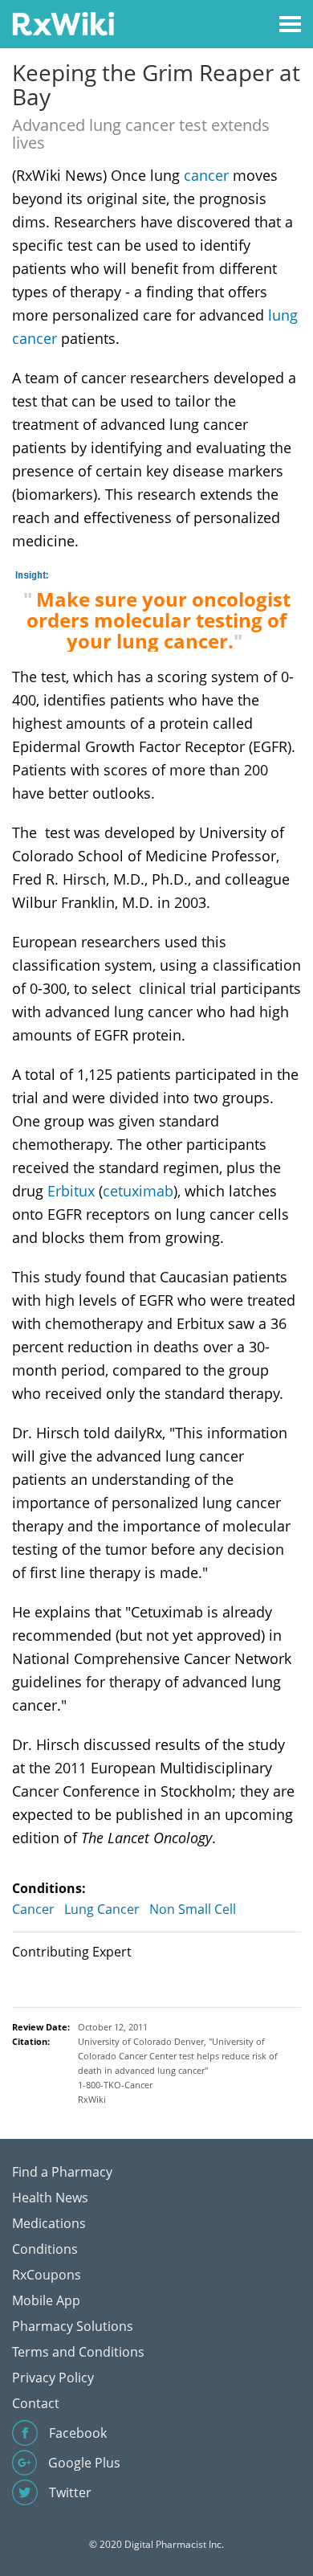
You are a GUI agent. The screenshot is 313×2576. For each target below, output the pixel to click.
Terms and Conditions (78, 2352)
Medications (49, 2223)
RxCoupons (47, 2275)
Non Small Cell (193, 1909)
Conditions (45, 2249)
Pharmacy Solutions (73, 2326)
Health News (50, 2198)
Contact (36, 2403)
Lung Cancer (102, 1909)
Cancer (33, 1909)
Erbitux (71, 1191)
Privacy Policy (53, 2378)
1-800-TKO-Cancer (115, 2085)
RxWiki (92, 2099)
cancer (206, 175)
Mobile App (46, 2300)
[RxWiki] (63, 23)
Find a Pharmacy (62, 2172)
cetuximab (138, 1191)
